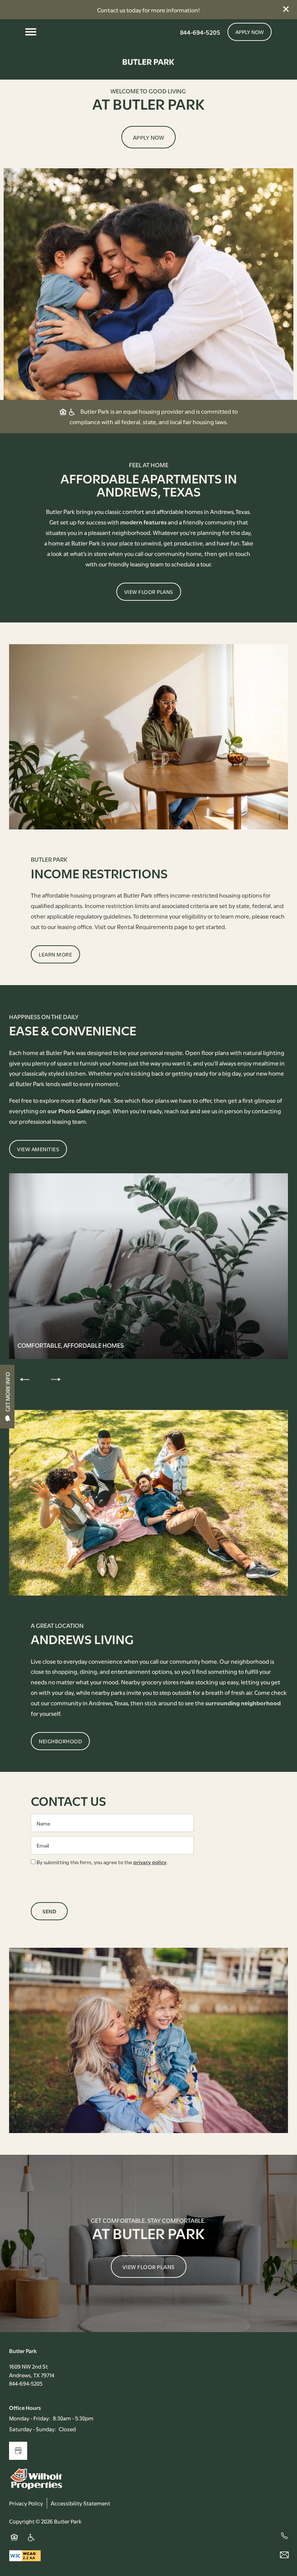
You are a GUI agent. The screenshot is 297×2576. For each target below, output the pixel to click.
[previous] (25, 1379)
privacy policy (150, 1862)
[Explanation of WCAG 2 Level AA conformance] (25, 2555)
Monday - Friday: (30, 2418)
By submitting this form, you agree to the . (102, 1862)
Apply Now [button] (149, 137)
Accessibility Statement (80, 2503)
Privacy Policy (26, 2503)
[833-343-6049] (284, 2536)
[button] (286, 9)
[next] (56, 1379)
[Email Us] (284, 2555)
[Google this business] (18, 2451)
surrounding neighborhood (243, 1703)
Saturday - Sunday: (33, 2429)
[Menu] (31, 32)
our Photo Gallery (72, 1110)
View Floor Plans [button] (149, 2267)
